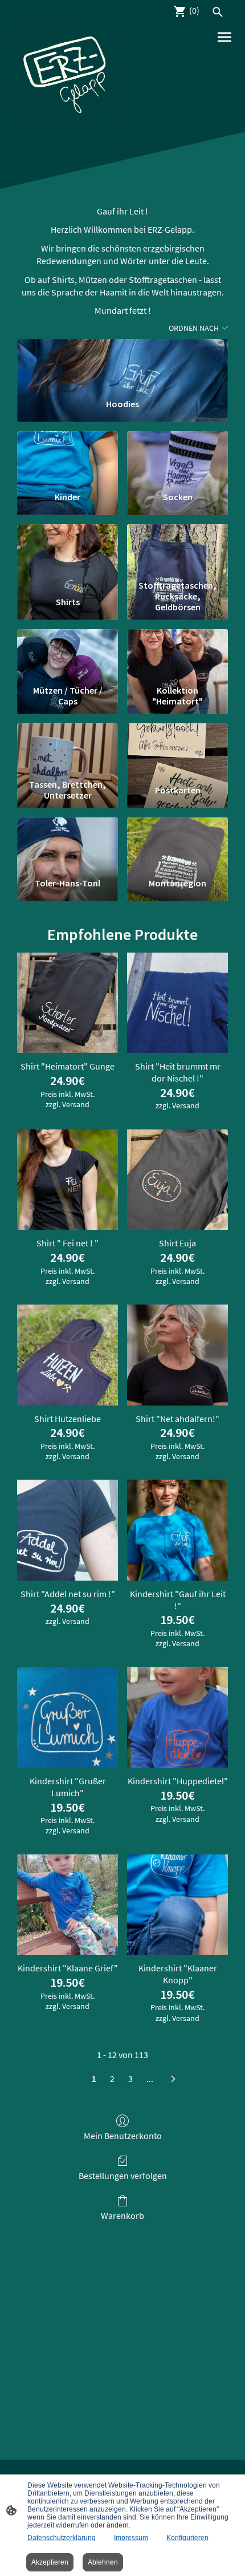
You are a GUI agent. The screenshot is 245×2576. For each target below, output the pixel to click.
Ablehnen (103, 2562)
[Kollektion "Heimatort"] (177, 655)
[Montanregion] (177, 843)
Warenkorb (122, 2215)
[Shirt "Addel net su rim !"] (68, 1530)
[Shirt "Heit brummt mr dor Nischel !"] (177, 1003)
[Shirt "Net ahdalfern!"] (177, 1355)
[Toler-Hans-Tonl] (68, 843)
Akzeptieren (50, 2562)
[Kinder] (68, 457)
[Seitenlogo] (66, 78)
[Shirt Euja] (177, 1180)
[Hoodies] (122, 364)
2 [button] (112, 2079)
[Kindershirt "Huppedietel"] (177, 1717)
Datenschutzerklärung (62, 2538)
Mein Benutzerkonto (123, 2136)
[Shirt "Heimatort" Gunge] (68, 1003)
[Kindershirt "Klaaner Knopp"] (177, 1905)
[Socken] (177, 457)
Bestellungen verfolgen (123, 2176)
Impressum (131, 2538)
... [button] (150, 2079)
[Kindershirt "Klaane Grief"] (68, 1905)
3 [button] (130, 2079)
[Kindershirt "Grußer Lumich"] (68, 1717)
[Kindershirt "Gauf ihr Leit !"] (177, 1530)
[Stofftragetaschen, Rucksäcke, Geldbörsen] (177, 550)
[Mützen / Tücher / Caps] (68, 655)
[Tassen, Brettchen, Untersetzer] (68, 749)
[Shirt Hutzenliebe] (68, 1355)
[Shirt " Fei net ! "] (68, 1180)
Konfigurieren (187, 2538)
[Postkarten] (177, 749)
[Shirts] (68, 550)
